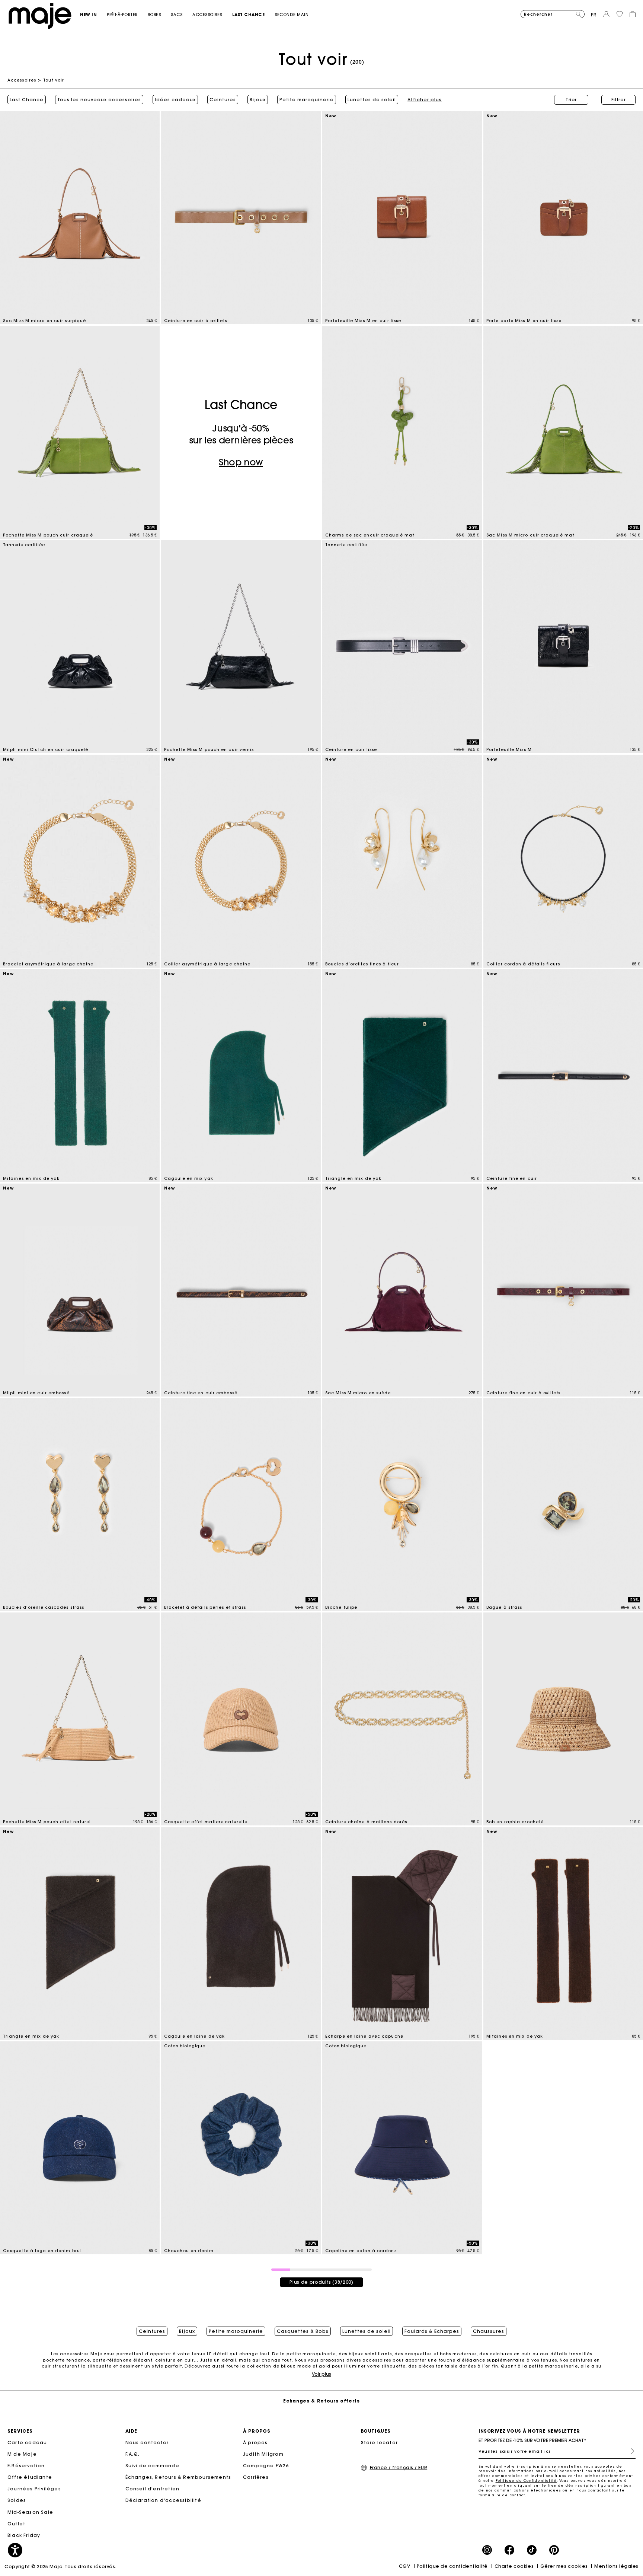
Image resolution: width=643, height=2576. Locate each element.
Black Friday (24, 2535)
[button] (93, 15)
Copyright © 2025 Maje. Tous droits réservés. (60, 2567)
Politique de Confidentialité (526, 2481)
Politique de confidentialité (452, 2566)
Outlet (16, 2524)
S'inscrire (630, 2451)
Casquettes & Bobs (303, 2331)
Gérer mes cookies (564, 2566)
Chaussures (489, 2331)
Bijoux (258, 100)
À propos (255, 2443)
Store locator (380, 2443)
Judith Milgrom (263, 2454)
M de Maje (22, 2454)
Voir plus (321, 2374)
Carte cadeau (27, 2443)
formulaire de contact (502, 2495)
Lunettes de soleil (372, 100)
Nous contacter (147, 2443)
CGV (405, 2566)
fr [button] (594, 15)
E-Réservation (26, 2466)
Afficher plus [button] (425, 100)
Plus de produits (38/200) (321, 2282)
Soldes (17, 2500)
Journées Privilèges (34, 2489)
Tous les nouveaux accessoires (99, 100)
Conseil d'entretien (153, 2489)
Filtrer (619, 100)
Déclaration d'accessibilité (163, 2500)
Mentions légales (616, 2566)
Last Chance (27, 100)
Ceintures (223, 100)
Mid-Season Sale (30, 2512)
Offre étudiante (30, 2477)
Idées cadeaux (175, 100)
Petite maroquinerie (307, 100)
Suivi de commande (152, 2466)
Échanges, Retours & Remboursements (178, 2477)
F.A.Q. (133, 2454)
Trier (571, 100)
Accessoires (22, 80)
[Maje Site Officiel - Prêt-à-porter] (40, 15)
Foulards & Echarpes (432, 2331)
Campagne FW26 (266, 2466)
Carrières (256, 2477)
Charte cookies (514, 2566)
